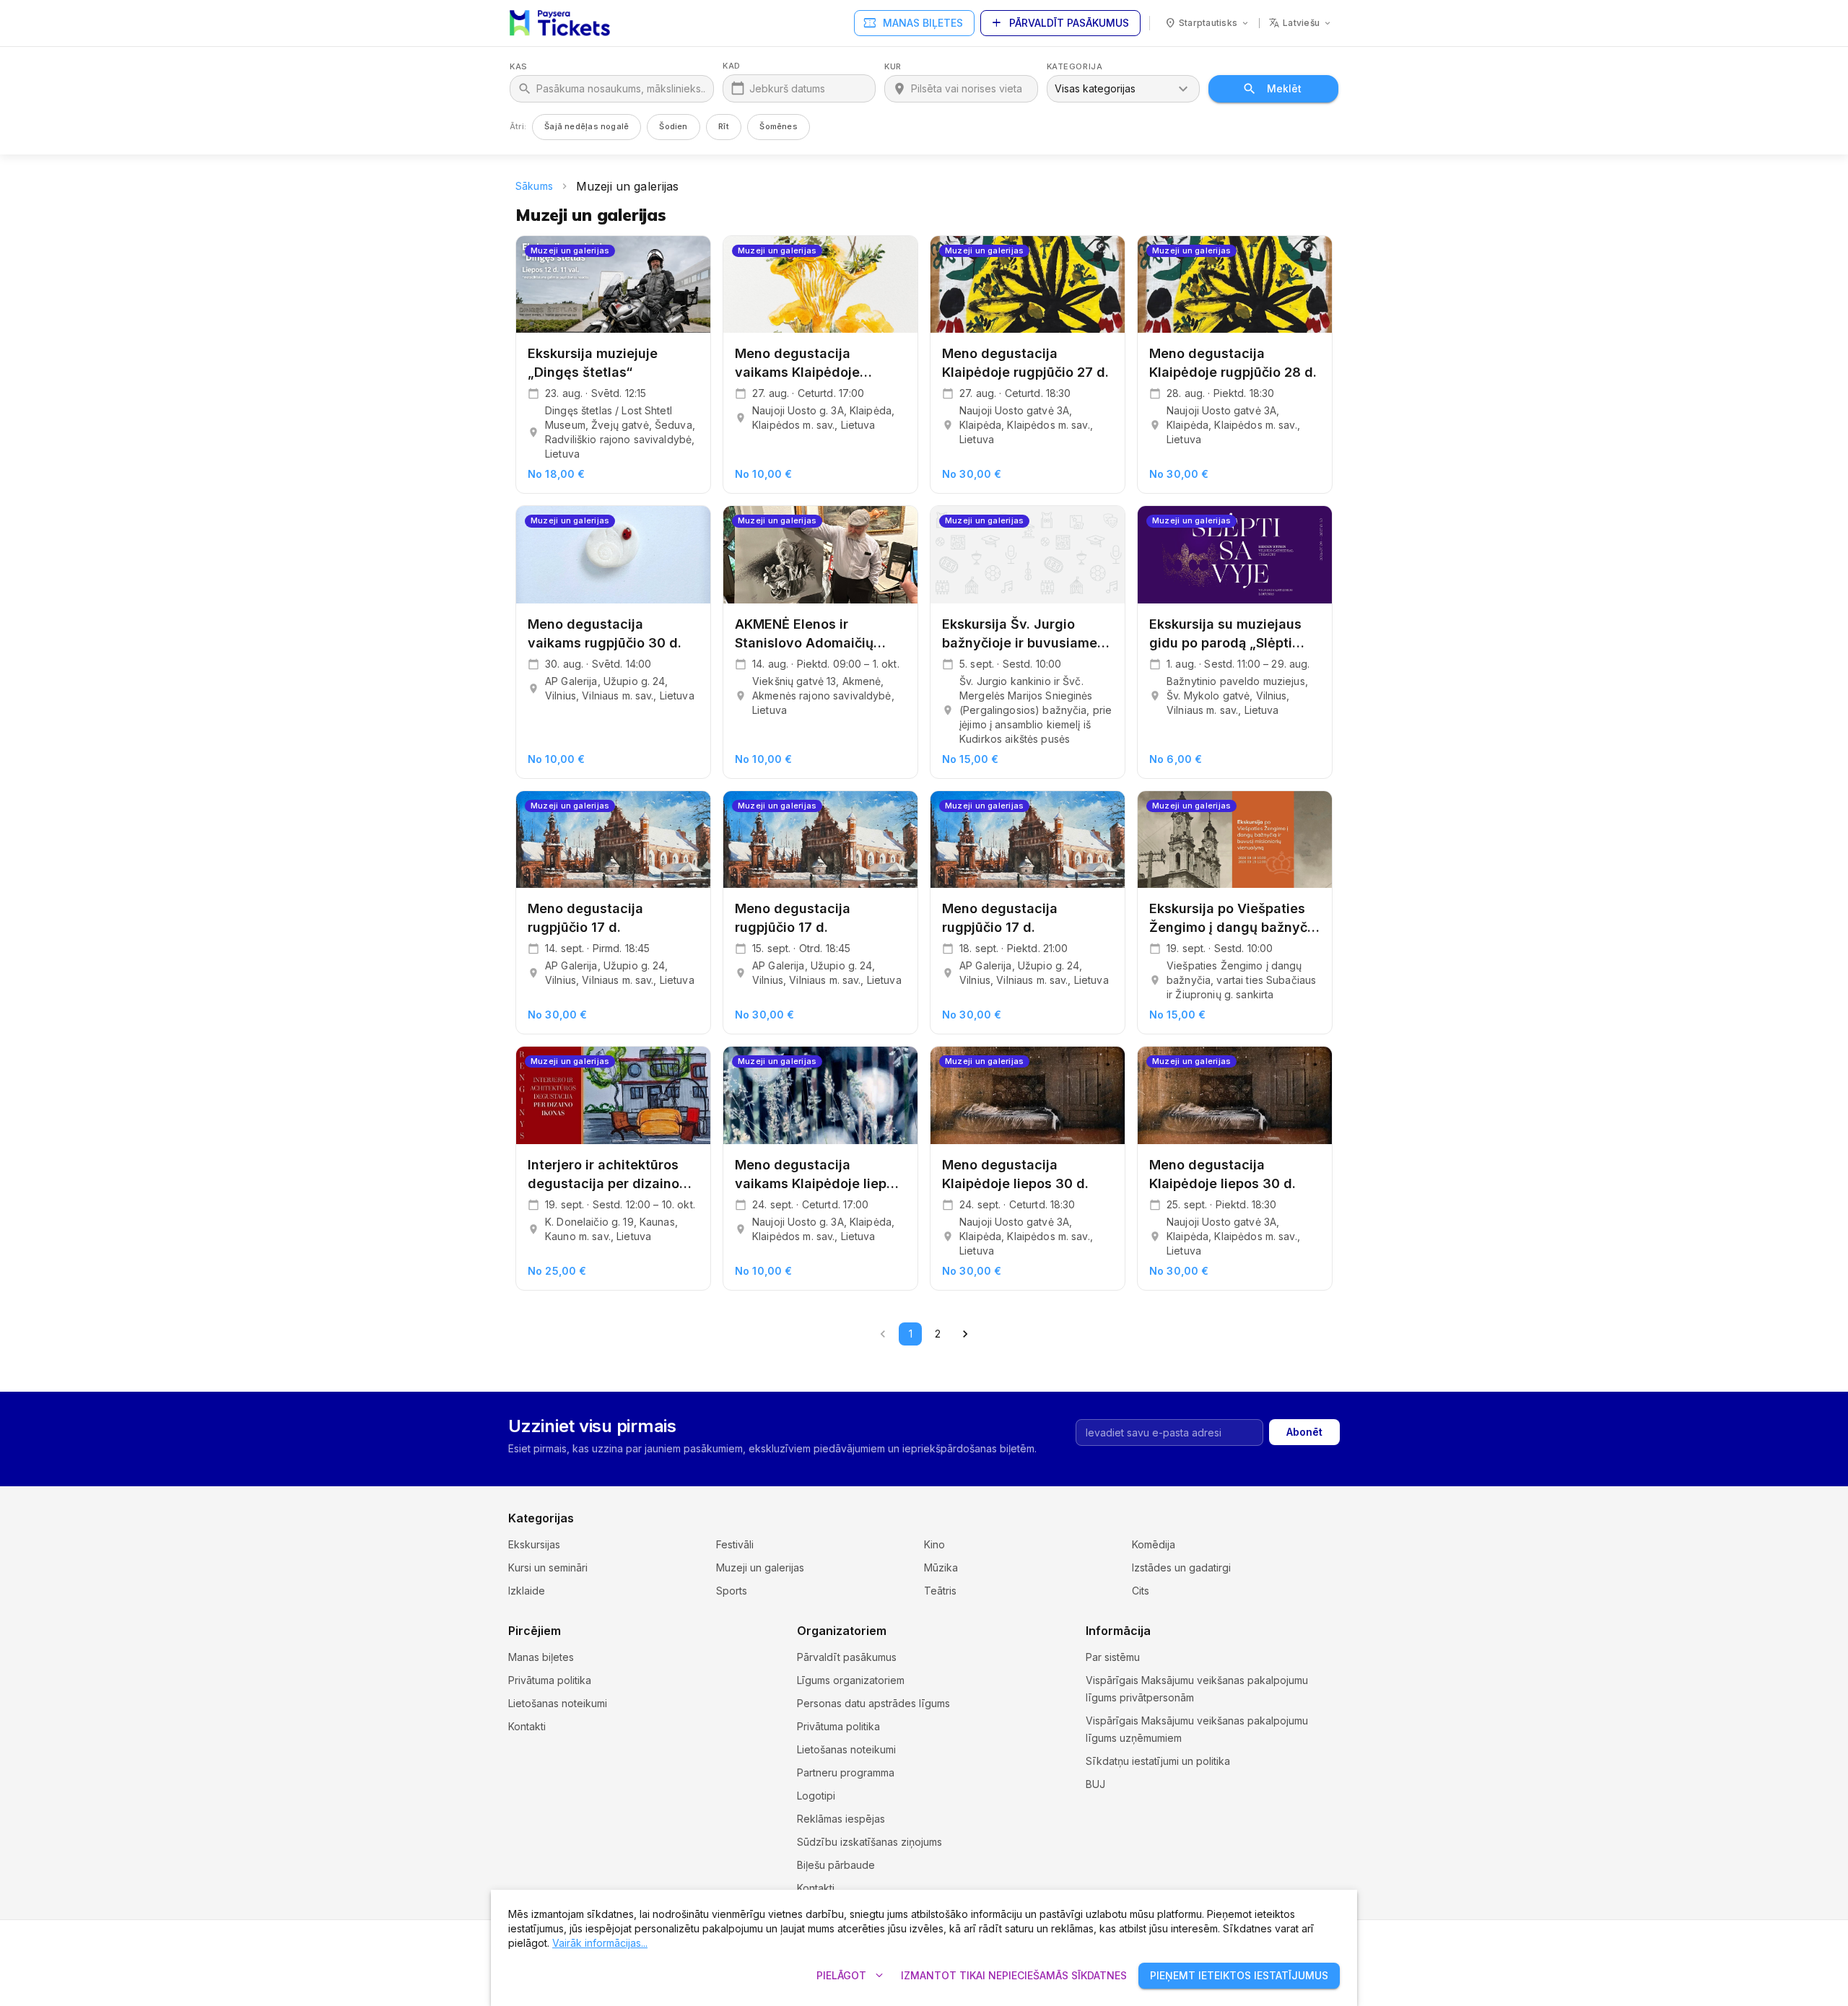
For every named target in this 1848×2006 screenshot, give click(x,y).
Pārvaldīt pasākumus (1059, 23)
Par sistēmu (1113, 1657)
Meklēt (1284, 88)
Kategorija (1075, 67)
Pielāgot (851, 1976)
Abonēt (1304, 1432)
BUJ (1095, 1784)
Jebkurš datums (787, 88)
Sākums (534, 186)
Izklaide (527, 1591)
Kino (934, 1544)
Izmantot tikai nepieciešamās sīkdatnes (1014, 1975)
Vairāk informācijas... (600, 1943)
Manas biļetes (913, 23)
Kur (893, 67)
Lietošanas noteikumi (558, 1703)
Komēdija (1154, 1544)
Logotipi (816, 1796)
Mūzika (941, 1567)
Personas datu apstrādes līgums (873, 1703)
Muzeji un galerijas (760, 1567)
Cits (1141, 1591)
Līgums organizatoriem (851, 1680)
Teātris (940, 1591)
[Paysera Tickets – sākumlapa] (560, 23)
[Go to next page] (965, 1334)
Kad (732, 66)
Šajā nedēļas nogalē (587, 126)
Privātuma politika (550, 1680)
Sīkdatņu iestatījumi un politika (1158, 1761)
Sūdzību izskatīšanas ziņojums (869, 1842)
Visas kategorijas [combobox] (1095, 88)
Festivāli (735, 1544)
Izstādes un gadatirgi (1181, 1567)
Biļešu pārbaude (836, 1865)
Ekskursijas (534, 1544)
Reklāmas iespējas (841, 1819)
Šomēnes (779, 126)
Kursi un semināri (548, 1567)
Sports (732, 1591)
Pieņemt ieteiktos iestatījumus (1239, 1975)
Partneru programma (846, 1772)
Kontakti (527, 1726)
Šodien (673, 126)
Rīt (724, 126)
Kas (519, 67)
